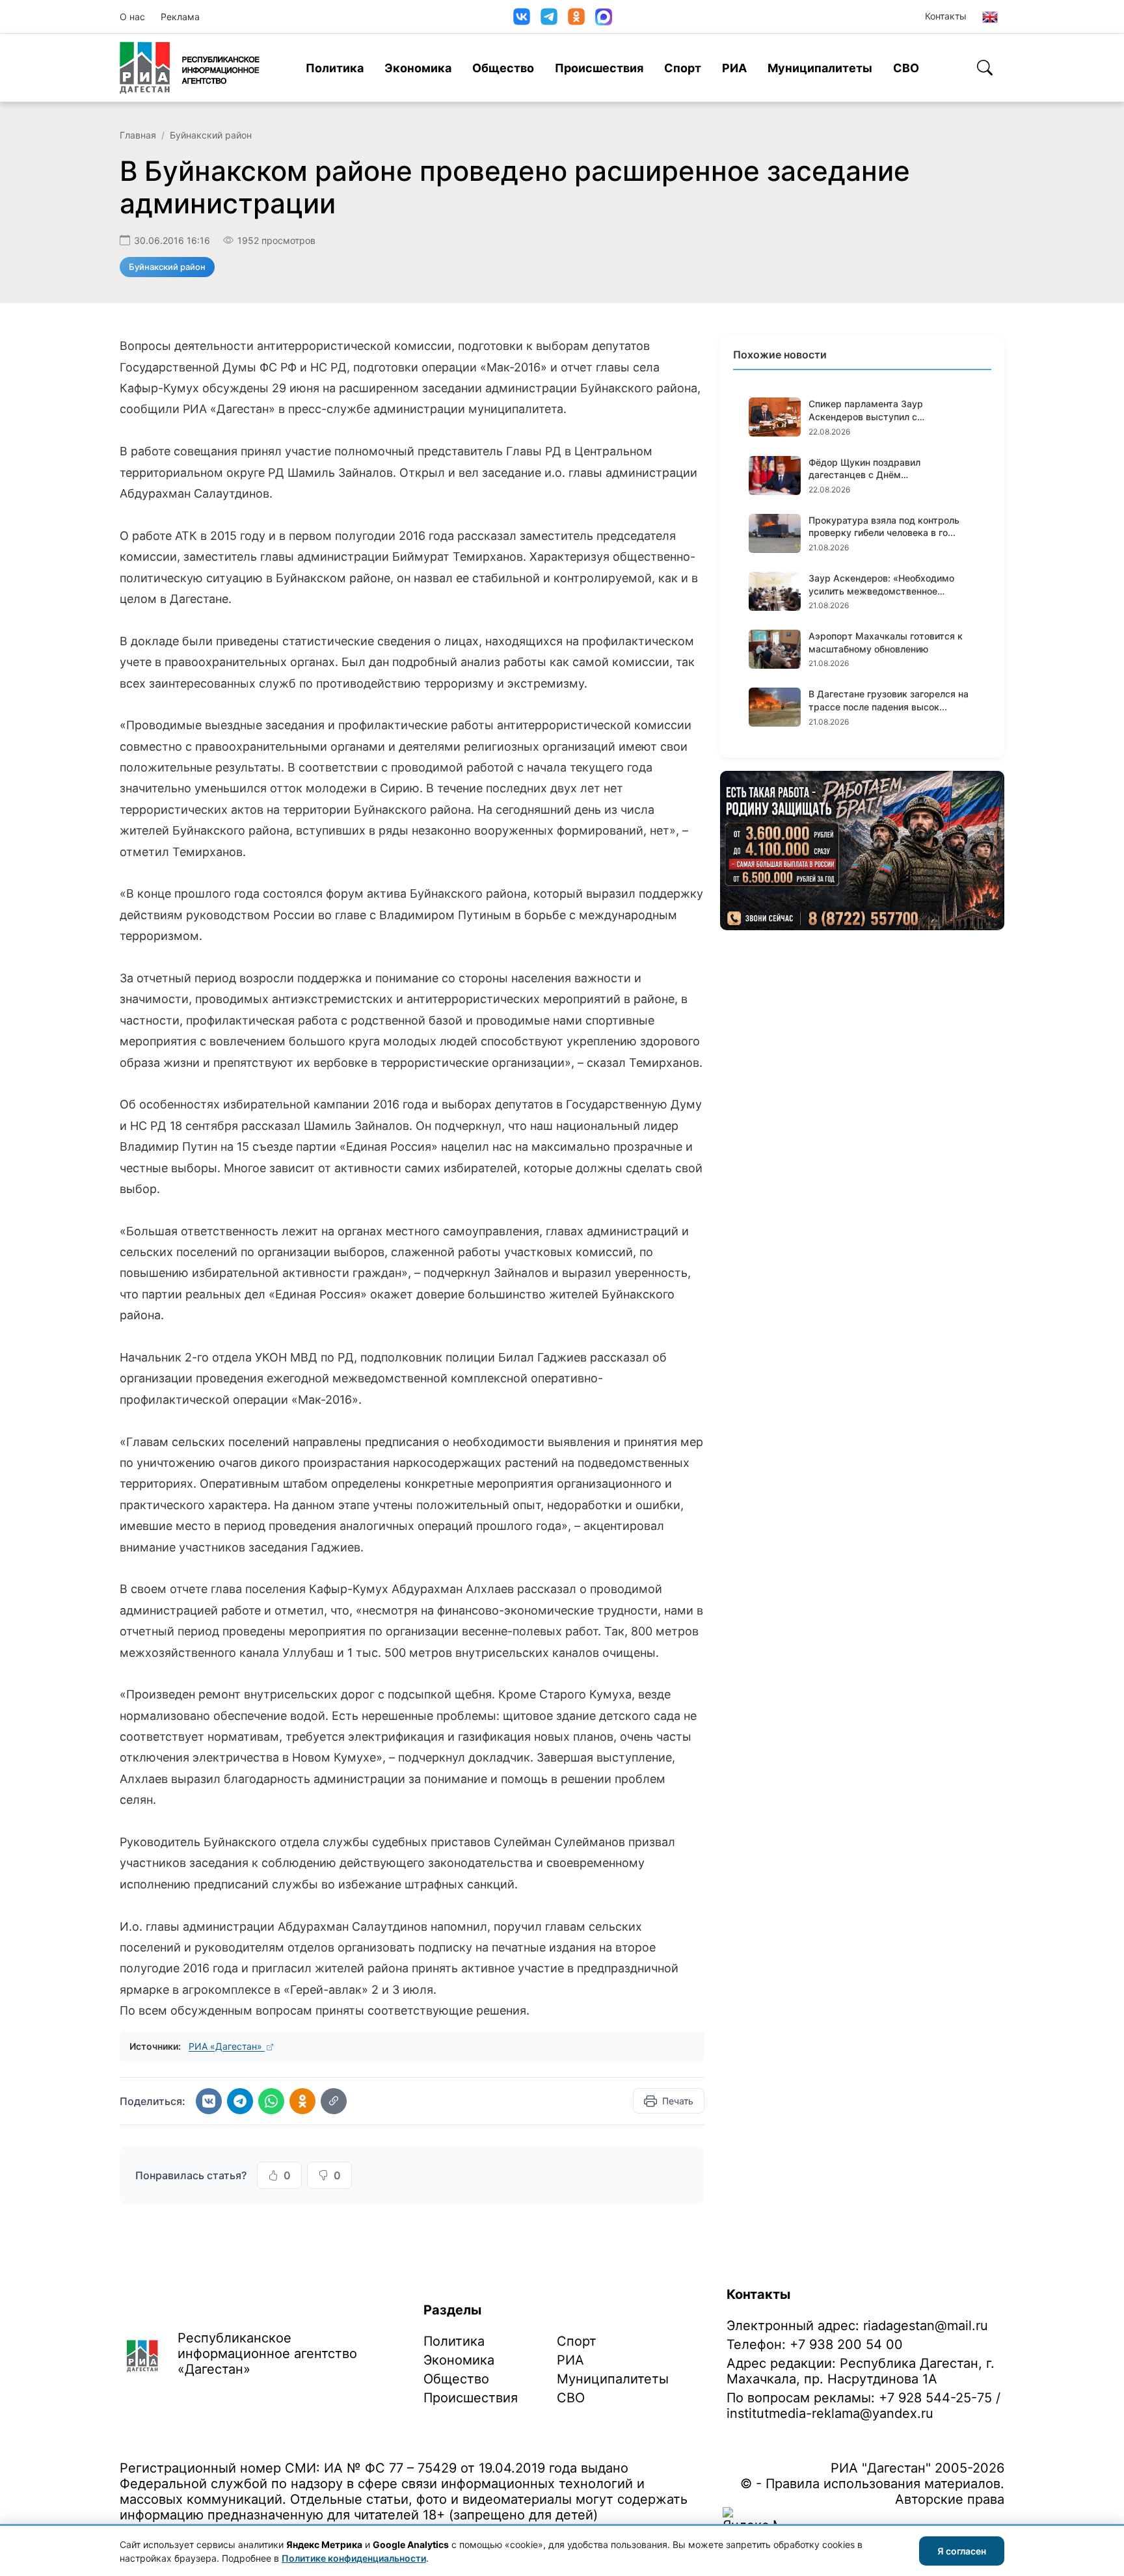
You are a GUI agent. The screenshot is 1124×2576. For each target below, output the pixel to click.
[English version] (990, 17)
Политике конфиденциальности (354, 2558)
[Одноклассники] (576, 17)
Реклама (180, 17)
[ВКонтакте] (522, 17)
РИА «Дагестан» (227, 2046)
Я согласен (962, 2551)
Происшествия (599, 68)
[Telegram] (549, 17)
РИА (734, 68)
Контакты (946, 16)
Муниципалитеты (820, 68)
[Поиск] (985, 68)
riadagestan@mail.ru (926, 2326)
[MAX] (604, 17)
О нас (132, 17)
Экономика (418, 68)
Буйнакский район (211, 135)
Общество (503, 68)
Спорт (683, 68)
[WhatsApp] (271, 2101)
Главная (138, 135)
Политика (335, 68)
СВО (906, 68)
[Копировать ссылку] (334, 2101)
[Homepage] (190, 68)
